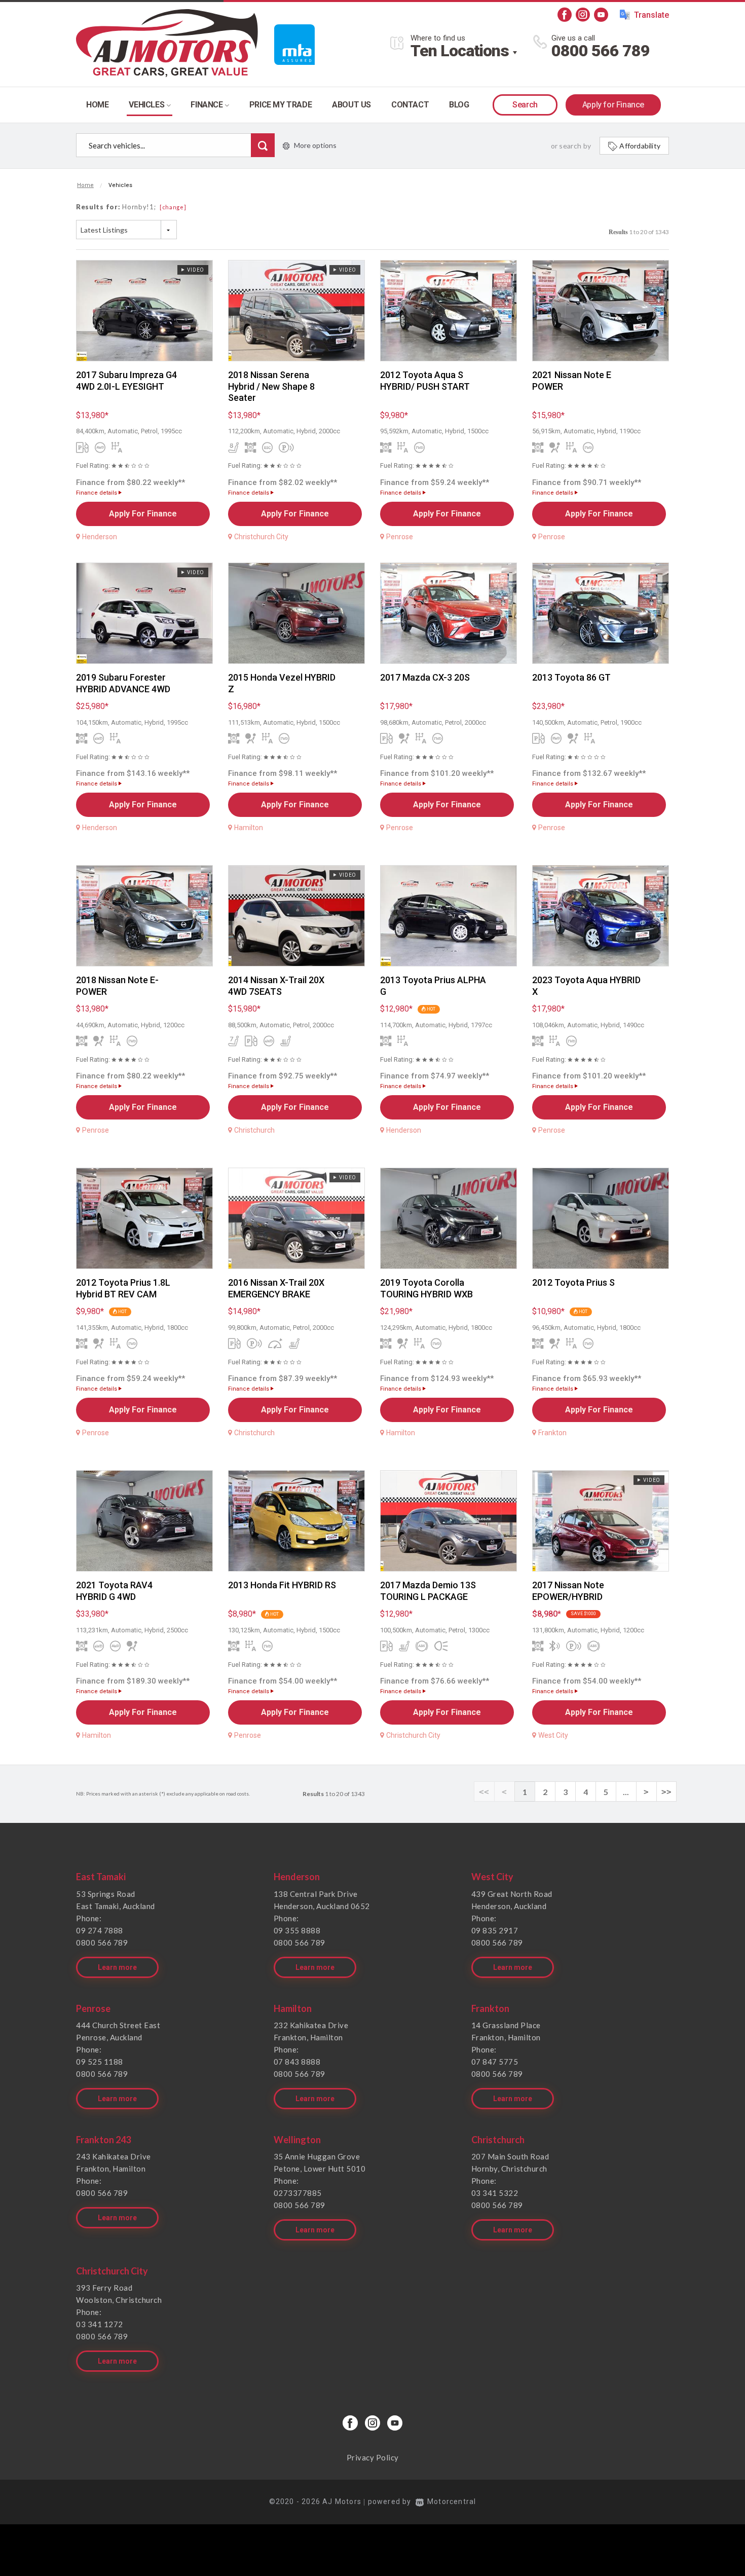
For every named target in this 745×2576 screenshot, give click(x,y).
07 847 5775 (495, 2062)
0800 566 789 (601, 51)
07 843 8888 (297, 2062)
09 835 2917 (495, 1930)
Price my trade (281, 105)
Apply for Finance (613, 105)
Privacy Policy (373, 2457)
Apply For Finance (143, 514)
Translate (651, 15)
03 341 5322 (495, 2193)
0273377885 (298, 2193)
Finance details (97, 493)
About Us (351, 105)
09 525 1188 (100, 2062)
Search (525, 105)
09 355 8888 (297, 1930)
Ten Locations (460, 51)
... (626, 1792)
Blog (459, 105)
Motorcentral (452, 2502)
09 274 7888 (100, 1930)
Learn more (117, 1967)
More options (315, 145)
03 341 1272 (100, 2324)
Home (97, 105)
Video (194, 270)
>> (666, 1792)
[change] (173, 207)
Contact (410, 105)
